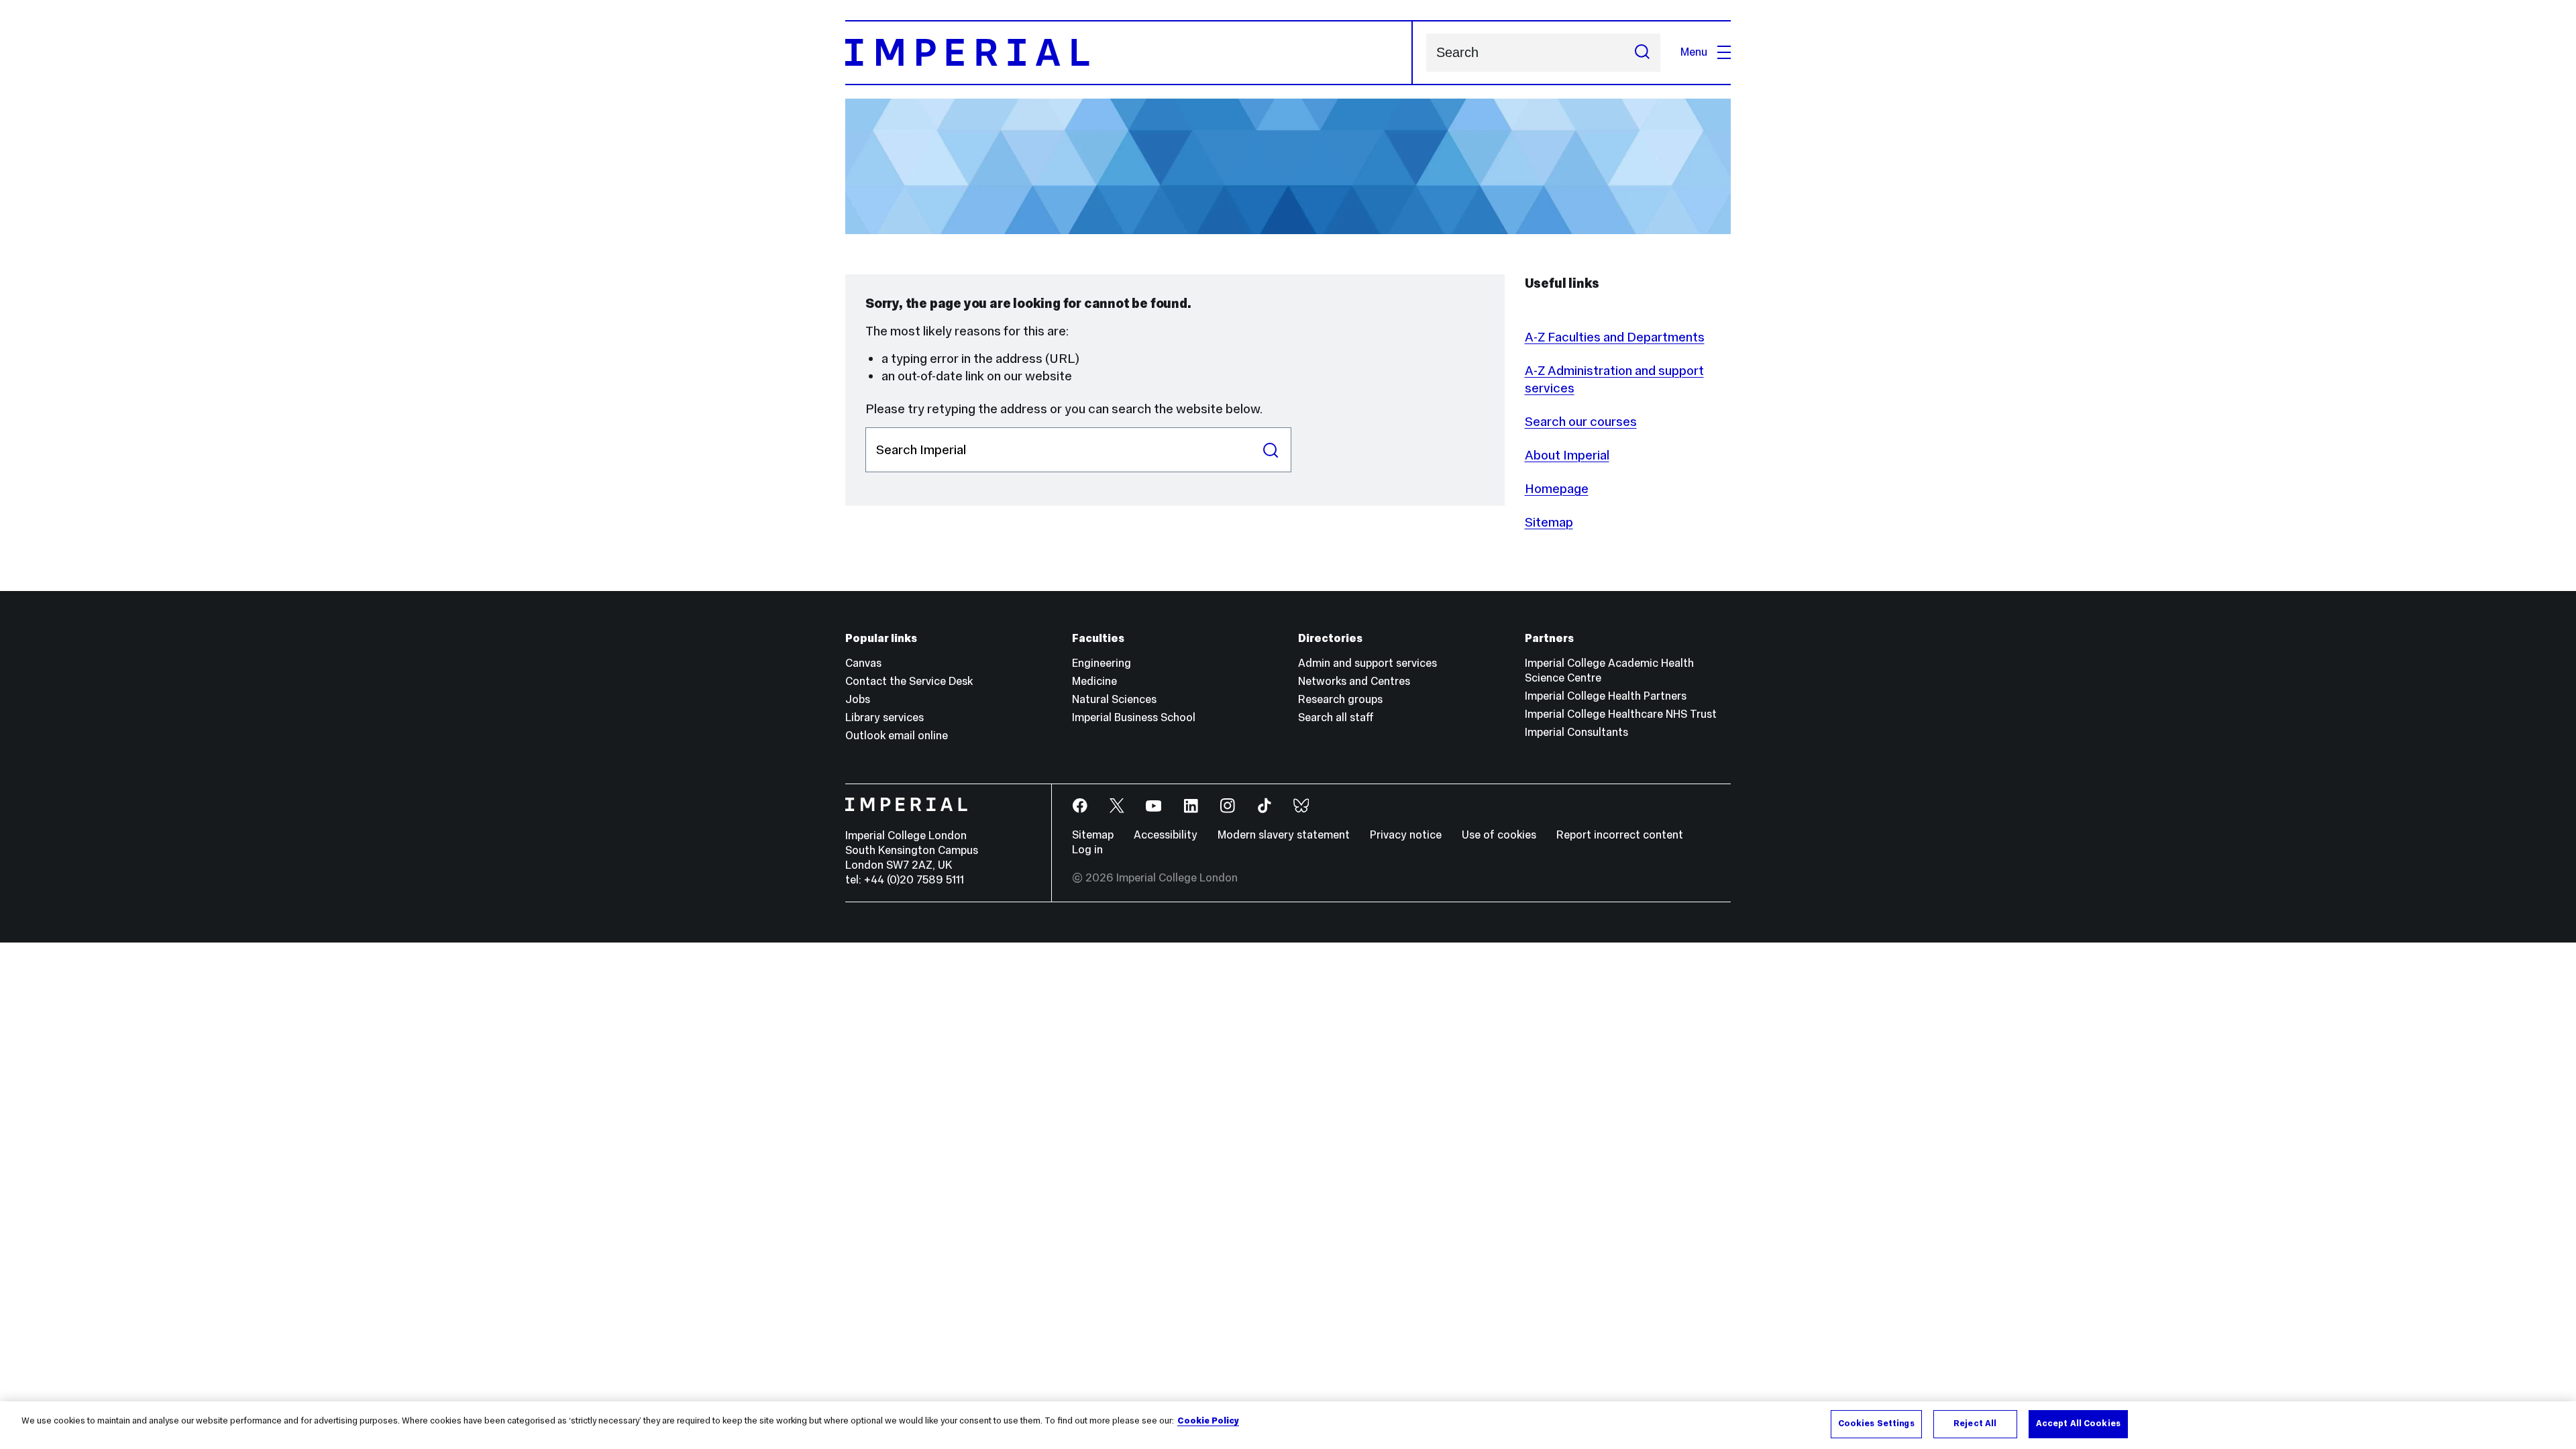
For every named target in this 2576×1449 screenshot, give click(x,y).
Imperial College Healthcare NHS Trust (1621, 714)
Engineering (1102, 663)
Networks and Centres (1354, 681)
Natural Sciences (1114, 699)
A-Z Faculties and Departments (1615, 337)
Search (1271, 450)
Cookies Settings (1876, 1424)
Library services (884, 717)
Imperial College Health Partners (1606, 696)
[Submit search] (1642, 53)
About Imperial (1567, 455)
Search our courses (1581, 421)
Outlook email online (897, 736)
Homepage (1557, 488)
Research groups (1340, 699)
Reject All (1975, 1424)
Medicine (1094, 681)
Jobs (858, 699)
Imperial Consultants (1576, 732)
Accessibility (1166, 835)
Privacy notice (1406, 835)
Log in (1087, 850)
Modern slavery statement (1284, 835)
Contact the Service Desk (909, 681)
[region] (1288, 1425)
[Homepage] (1129, 53)
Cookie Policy (1208, 1421)
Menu (1694, 52)
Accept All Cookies (2078, 1424)
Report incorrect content (1620, 835)
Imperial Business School (1134, 717)
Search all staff (1336, 717)
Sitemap (1549, 522)
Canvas (863, 663)
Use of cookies (1499, 835)
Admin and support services (1367, 663)
